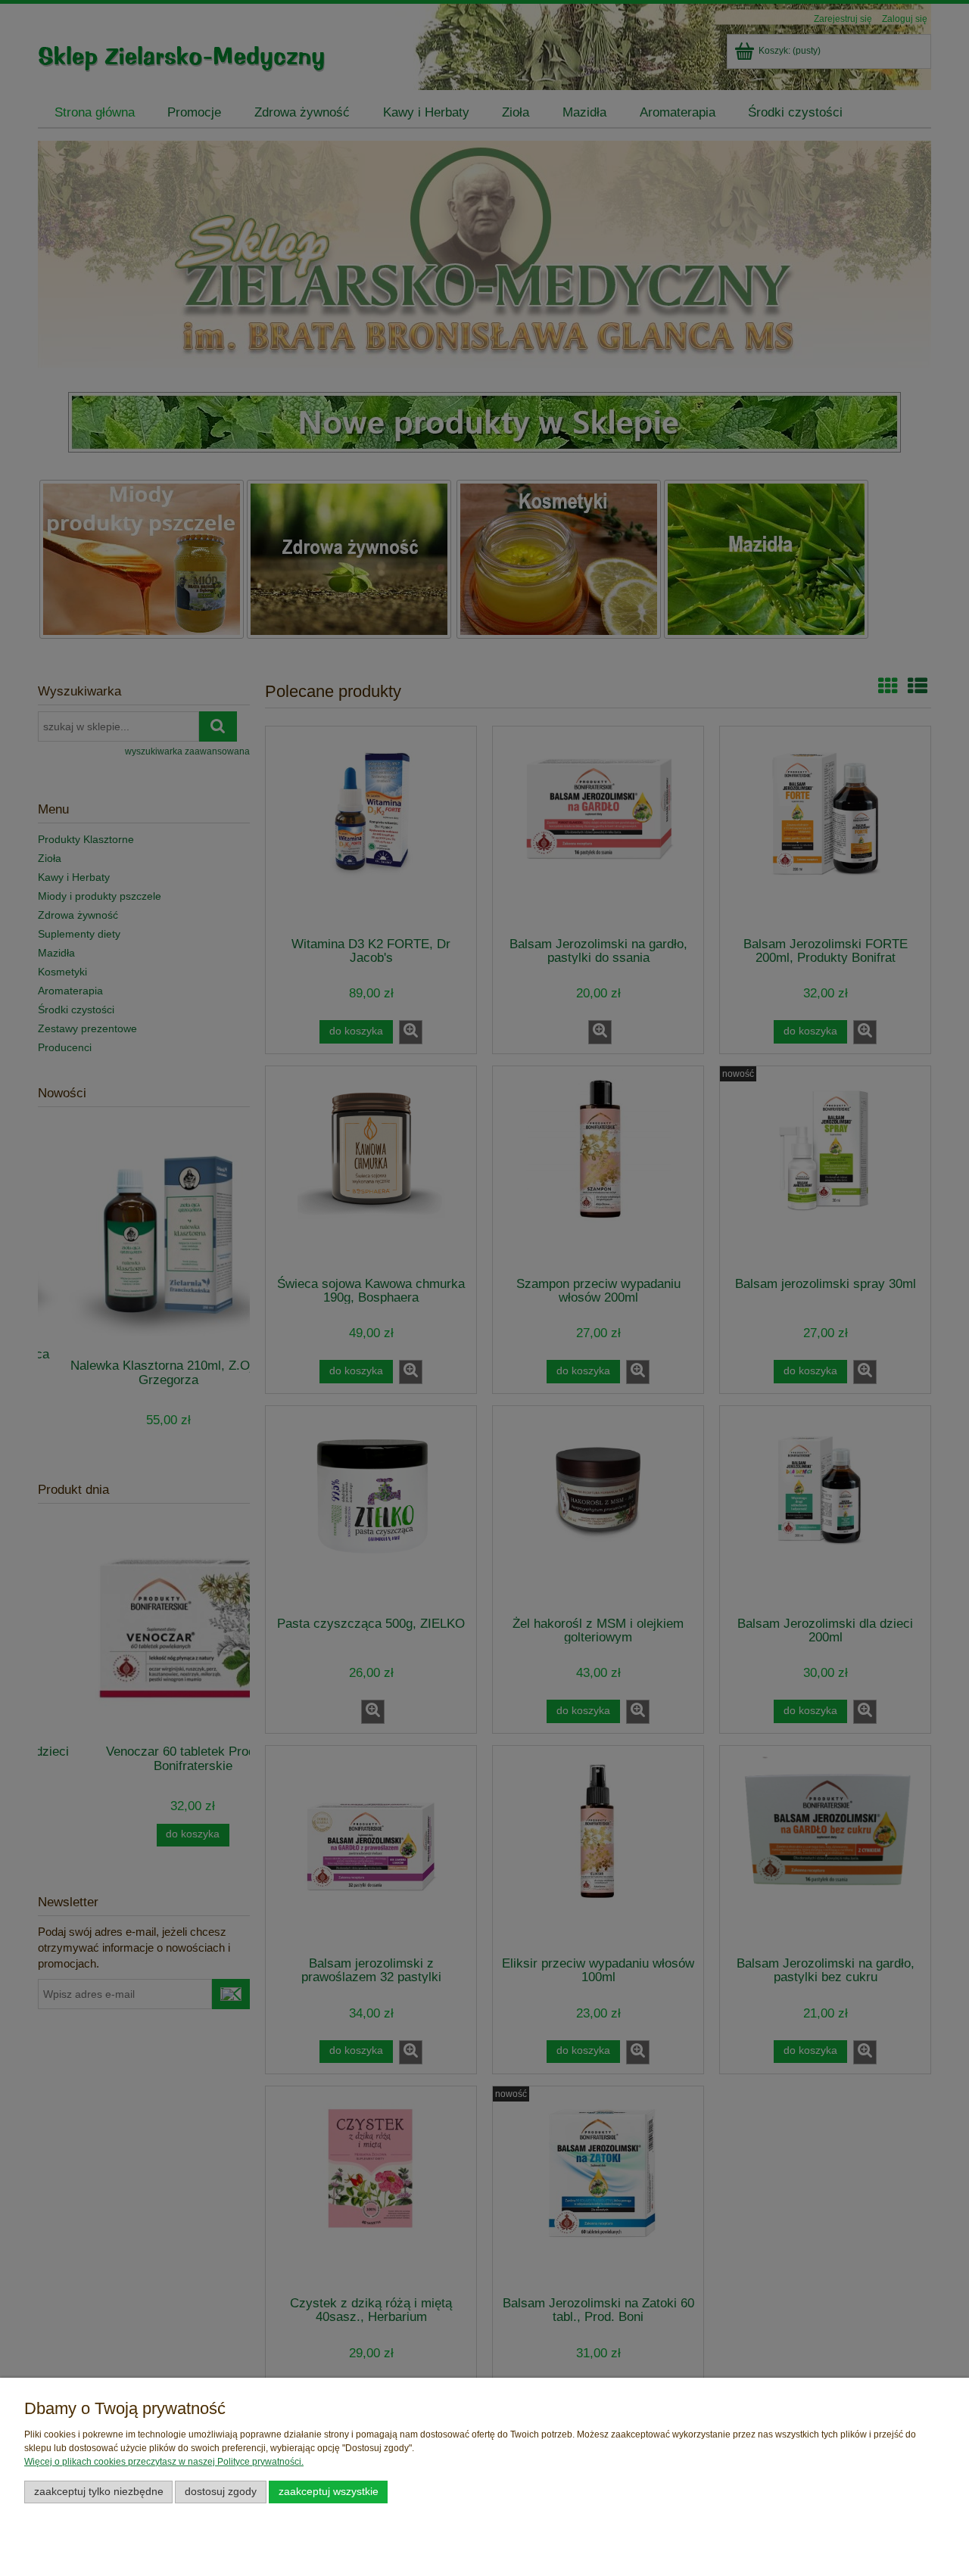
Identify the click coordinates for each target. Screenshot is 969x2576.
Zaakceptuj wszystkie (329, 2492)
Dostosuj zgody (221, 2492)
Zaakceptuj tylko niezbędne (99, 2492)
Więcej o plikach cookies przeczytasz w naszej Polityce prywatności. (164, 2462)
